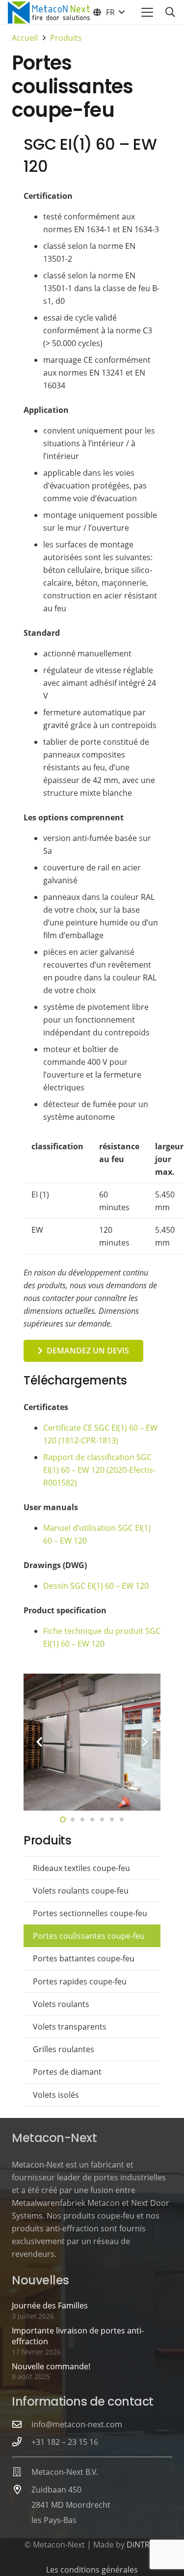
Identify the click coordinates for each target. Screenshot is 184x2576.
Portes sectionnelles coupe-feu (90, 1913)
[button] (108, 12)
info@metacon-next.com (77, 2424)
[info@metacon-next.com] (22, 2424)
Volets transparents (70, 2027)
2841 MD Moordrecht (71, 2505)
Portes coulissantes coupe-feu (89, 1936)
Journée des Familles (50, 2305)
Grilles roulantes (64, 2049)
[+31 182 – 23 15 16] (22, 2442)
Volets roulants (61, 2004)
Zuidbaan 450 (56, 2490)
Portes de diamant (67, 2072)
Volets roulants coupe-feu (81, 1891)
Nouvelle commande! (51, 2366)
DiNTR (138, 2545)
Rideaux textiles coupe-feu (81, 1868)
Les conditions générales (92, 2570)
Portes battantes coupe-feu (84, 1958)
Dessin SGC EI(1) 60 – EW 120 (96, 1586)
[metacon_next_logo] (49, 13)
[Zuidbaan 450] (22, 2489)
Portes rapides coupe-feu (80, 1981)
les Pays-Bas (54, 2520)
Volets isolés (56, 2095)
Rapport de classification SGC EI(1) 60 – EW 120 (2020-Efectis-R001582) (99, 1470)
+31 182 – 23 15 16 (65, 2442)
